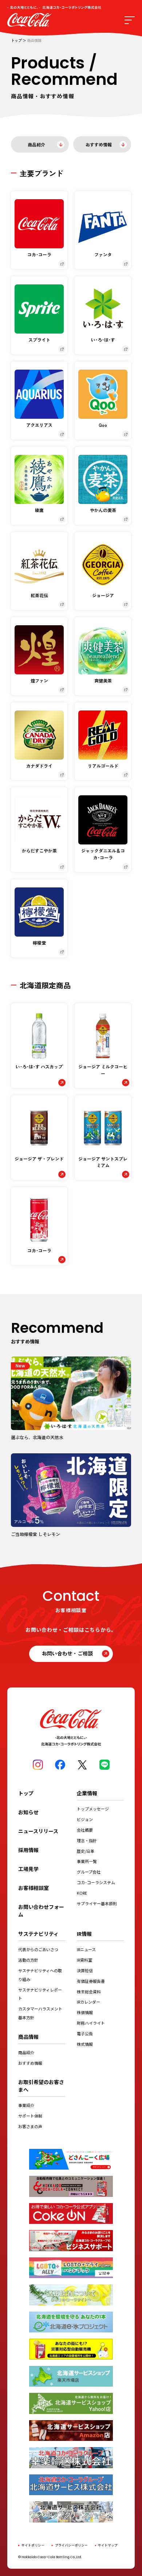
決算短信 (85, 1970)
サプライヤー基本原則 (97, 1903)
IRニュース (86, 1949)
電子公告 (85, 2033)
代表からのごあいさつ (38, 1949)
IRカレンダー (88, 2002)
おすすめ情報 (99, 144)
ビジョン (85, 1819)
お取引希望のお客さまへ (41, 2086)
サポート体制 (30, 2116)
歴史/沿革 (86, 1851)
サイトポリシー (33, 2545)
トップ (16, 41)
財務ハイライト (91, 2023)
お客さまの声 (30, 2126)
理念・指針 (87, 1840)
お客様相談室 (33, 1888)
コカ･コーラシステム (96, 1882)
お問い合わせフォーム (41, 1911)
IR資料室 (84, 1960)
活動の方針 (28, 1960)
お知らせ (28, 1812)
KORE (82, 1893)
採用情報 (28, 1850)
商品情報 (28, 2037)
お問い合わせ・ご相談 (67, 1653)
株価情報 (85, 2012)
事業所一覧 (87, 1861)
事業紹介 (26, 2105)
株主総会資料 (89, 1992)
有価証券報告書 (91, 1981)
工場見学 (28, 1869)
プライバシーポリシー (71, 2545)
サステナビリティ (38, 1934)
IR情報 (84, 1934)
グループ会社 (89, 1872)
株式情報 (85, 2044)
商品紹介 (36, 144)
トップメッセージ (93, 1809)
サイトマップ (108, 2545)
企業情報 (87, 1793)
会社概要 (85, 1830)
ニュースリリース (38, 1831)
